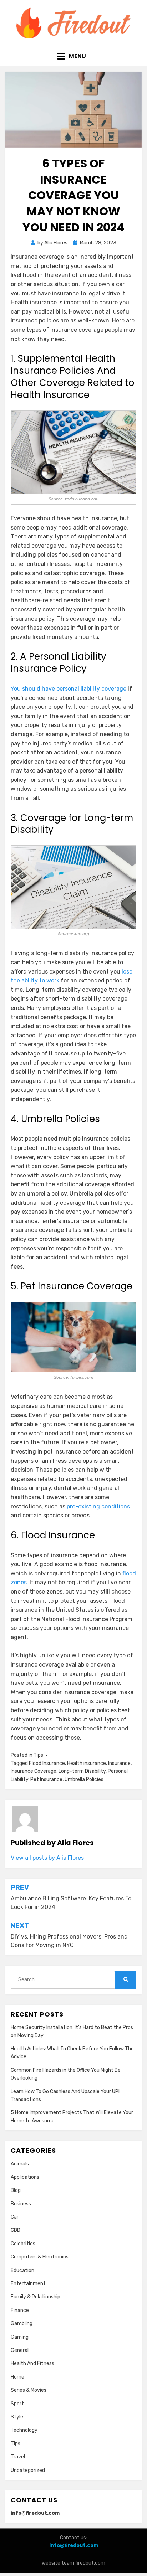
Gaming (20, 2337)
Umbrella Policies (84, 1779)
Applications (25, 2177)
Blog (16, 2190)
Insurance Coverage (34, 1771)
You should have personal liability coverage (69, 689)
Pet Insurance (46, 1779)
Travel (18, 2457)
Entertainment (28, 2284)
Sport (17, 2404)
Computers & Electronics (40, 2257)
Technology (24, 2430)
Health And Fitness (32, 2363)
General (20, 2350)
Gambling (22, 2324)
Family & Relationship (36, 2297)
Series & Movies (29, 2390)
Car (15, 2217)
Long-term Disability (82, 1771)
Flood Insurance (47, 1763)
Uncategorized (28, 2470)
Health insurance (87, 1763)
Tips (38, 1755)
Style (17, 2417)
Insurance (119, 1763)
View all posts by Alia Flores (47, 1858)
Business (21, 2204)
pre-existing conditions (98, 1506)
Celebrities (23, 2244)
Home (17, 2377)
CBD (16, 2230)
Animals (20, 2164)
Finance (20, 2310)
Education (22, 2270)
